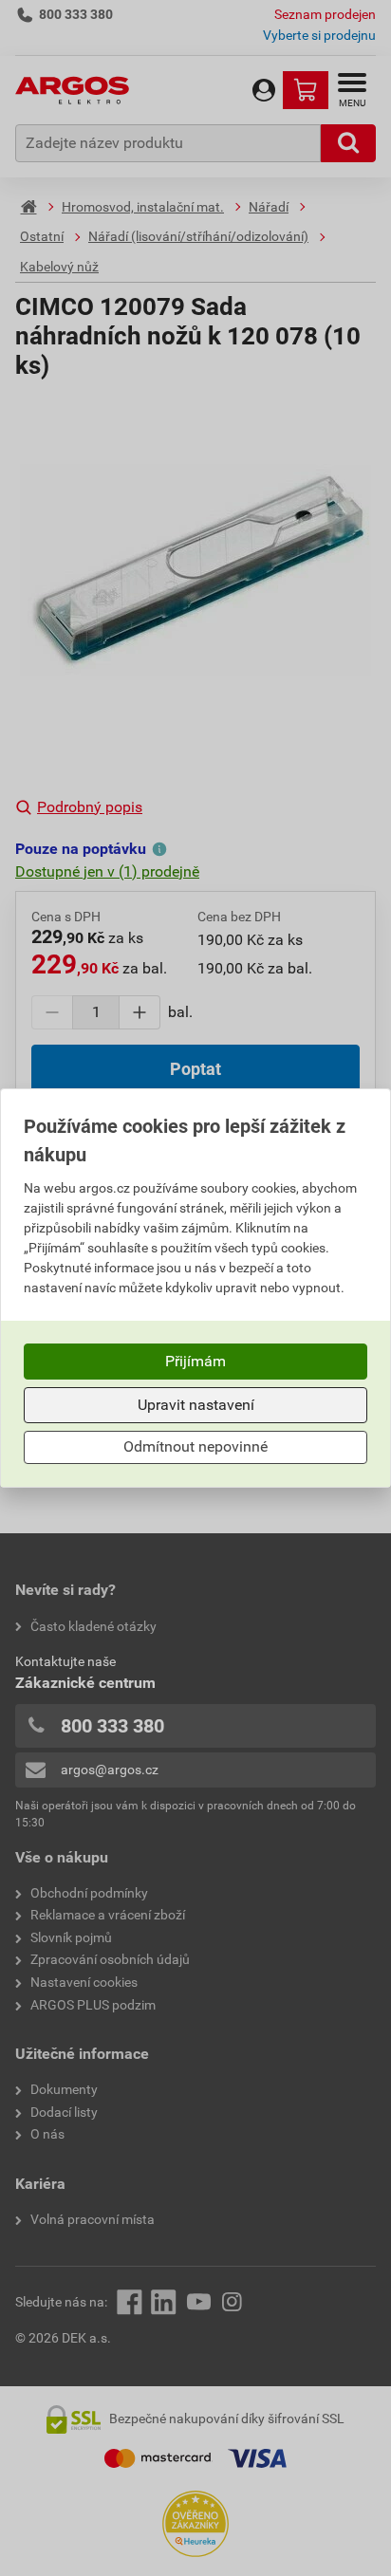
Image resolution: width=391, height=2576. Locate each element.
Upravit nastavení (196, 1405)
